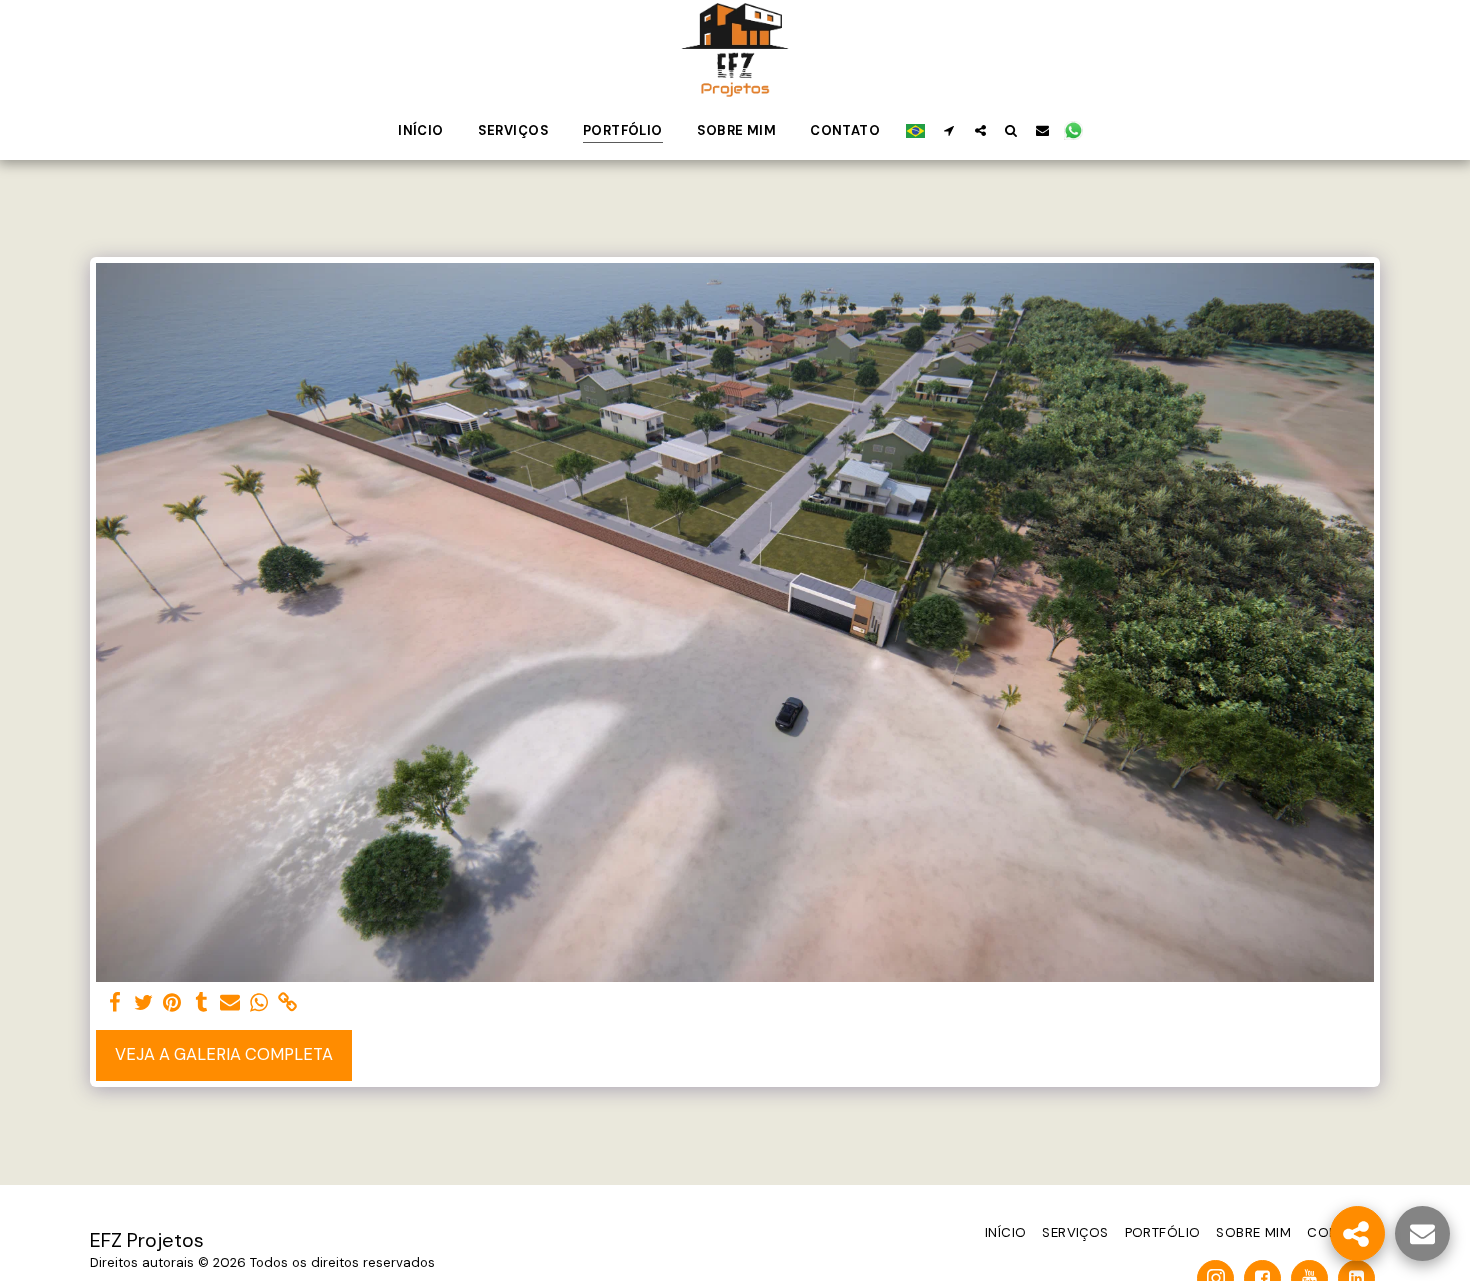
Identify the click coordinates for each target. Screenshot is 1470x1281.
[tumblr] (201, 1003)
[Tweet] (143, 1003)
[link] (288, 1003)
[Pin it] (172, 1003)
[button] (949, 130)
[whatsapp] (259, 1003)
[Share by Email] (230, 1003)
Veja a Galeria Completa (224, 1054)
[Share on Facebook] (114, 1003)
